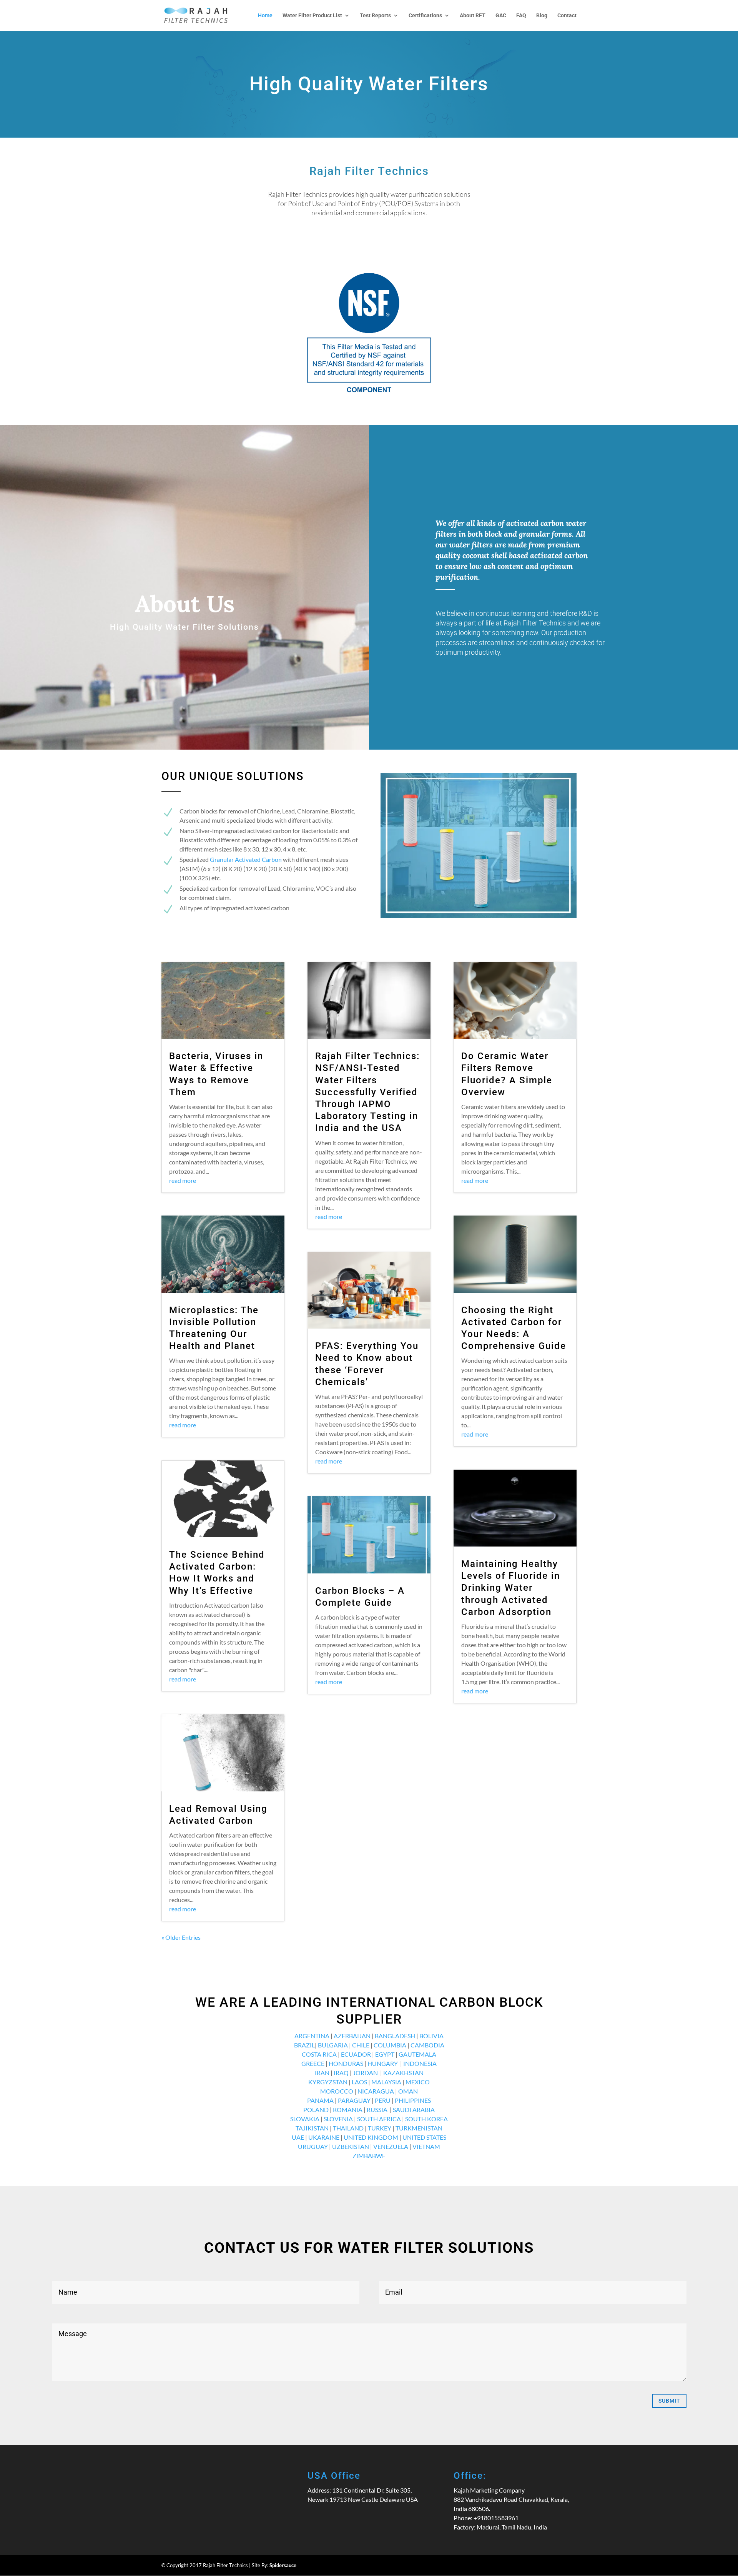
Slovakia (305, 2119)
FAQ (521, 16)
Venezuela (391, 2146)
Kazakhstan (403, 2073)
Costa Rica (319, 2054)
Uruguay (313, 2146)
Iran (322, 2073)
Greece (313, 2063)
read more (183, 1180)
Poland (316, 2110)
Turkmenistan (419, 2128)
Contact (567, 16)
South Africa (379, 2119)
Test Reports (375, 16)
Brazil (304, 2045)
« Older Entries (181, 1937)
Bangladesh (395, 2036)
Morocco (337, 2091)
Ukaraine (324, 2137)
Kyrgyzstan (328, 2082)
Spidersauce (283, 2565)
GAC (501, 16)
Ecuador (356, 2054)
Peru (383, 2100)
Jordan (365, 2073)
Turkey (380, 2128)
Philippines (413, 2100)
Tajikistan (312, 2128)
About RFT (473, 16)
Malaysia (386, 2082)
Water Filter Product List (312, 16)
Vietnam (426, 2146)
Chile (361, 2045)
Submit (669, 2401)
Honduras (346, 2063)
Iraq (341, 2073)
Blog (542, 16)
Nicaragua (376, 2091)
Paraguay (354, 2100)
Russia (377, 2110)
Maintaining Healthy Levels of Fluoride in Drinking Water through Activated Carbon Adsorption (511, 1588)
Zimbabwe (369, 2156)
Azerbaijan (352, 2036)
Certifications (425, 16)
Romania (348, 2110)
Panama (320, 2100)
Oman (408, 2091)
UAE (298, 2137)
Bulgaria (333, 2045)
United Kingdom (371, 2137)
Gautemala (417, 2054)
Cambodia (427, 2045)
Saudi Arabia (414, 2110)
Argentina (312, 2036)
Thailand (348, 2128)
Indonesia (420, 2063)
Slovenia (338, 2119)
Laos (359, 2082)
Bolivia (431, 2036)
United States (424, 2137)
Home (265, 16)
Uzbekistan (351, 2146)
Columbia (390, 2045)
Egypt (385, 2054)
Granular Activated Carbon (246, 859)
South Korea (426, 2119)
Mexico (418, 2082)
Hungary (383, 2063)
